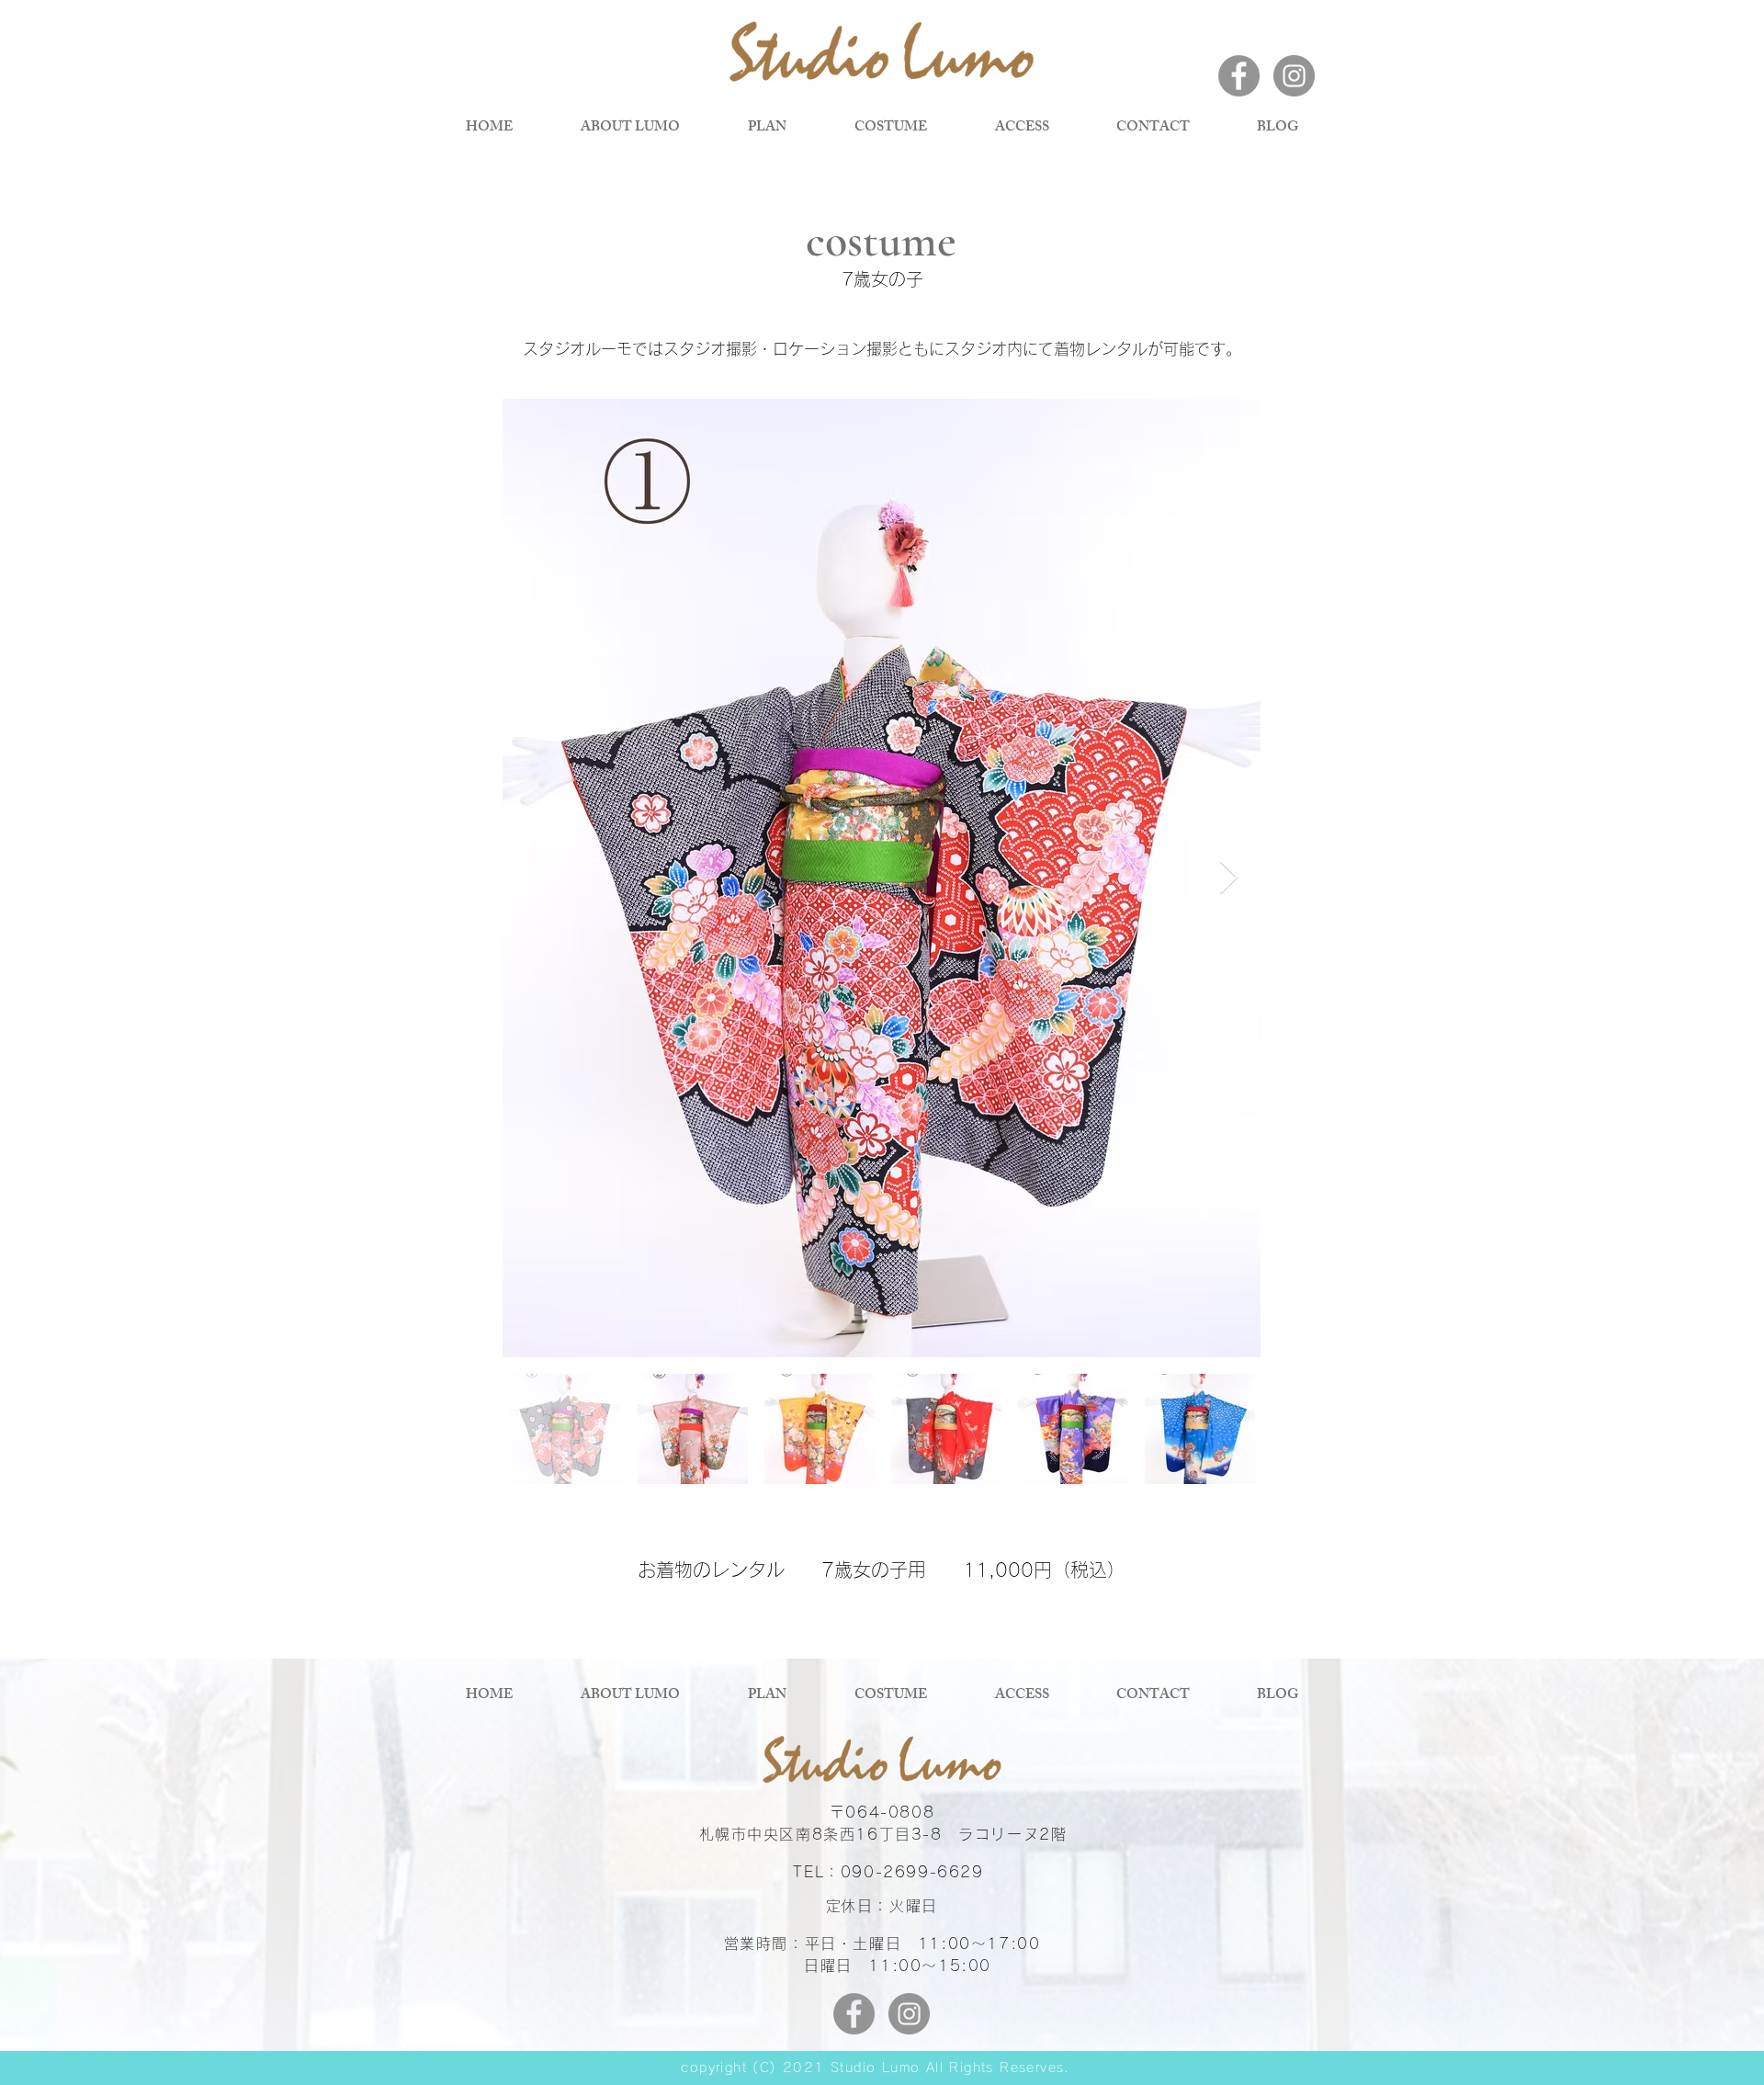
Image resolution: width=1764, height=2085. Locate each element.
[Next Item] (1229, 878)
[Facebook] (1239, 76)
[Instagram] (1294, 76)
